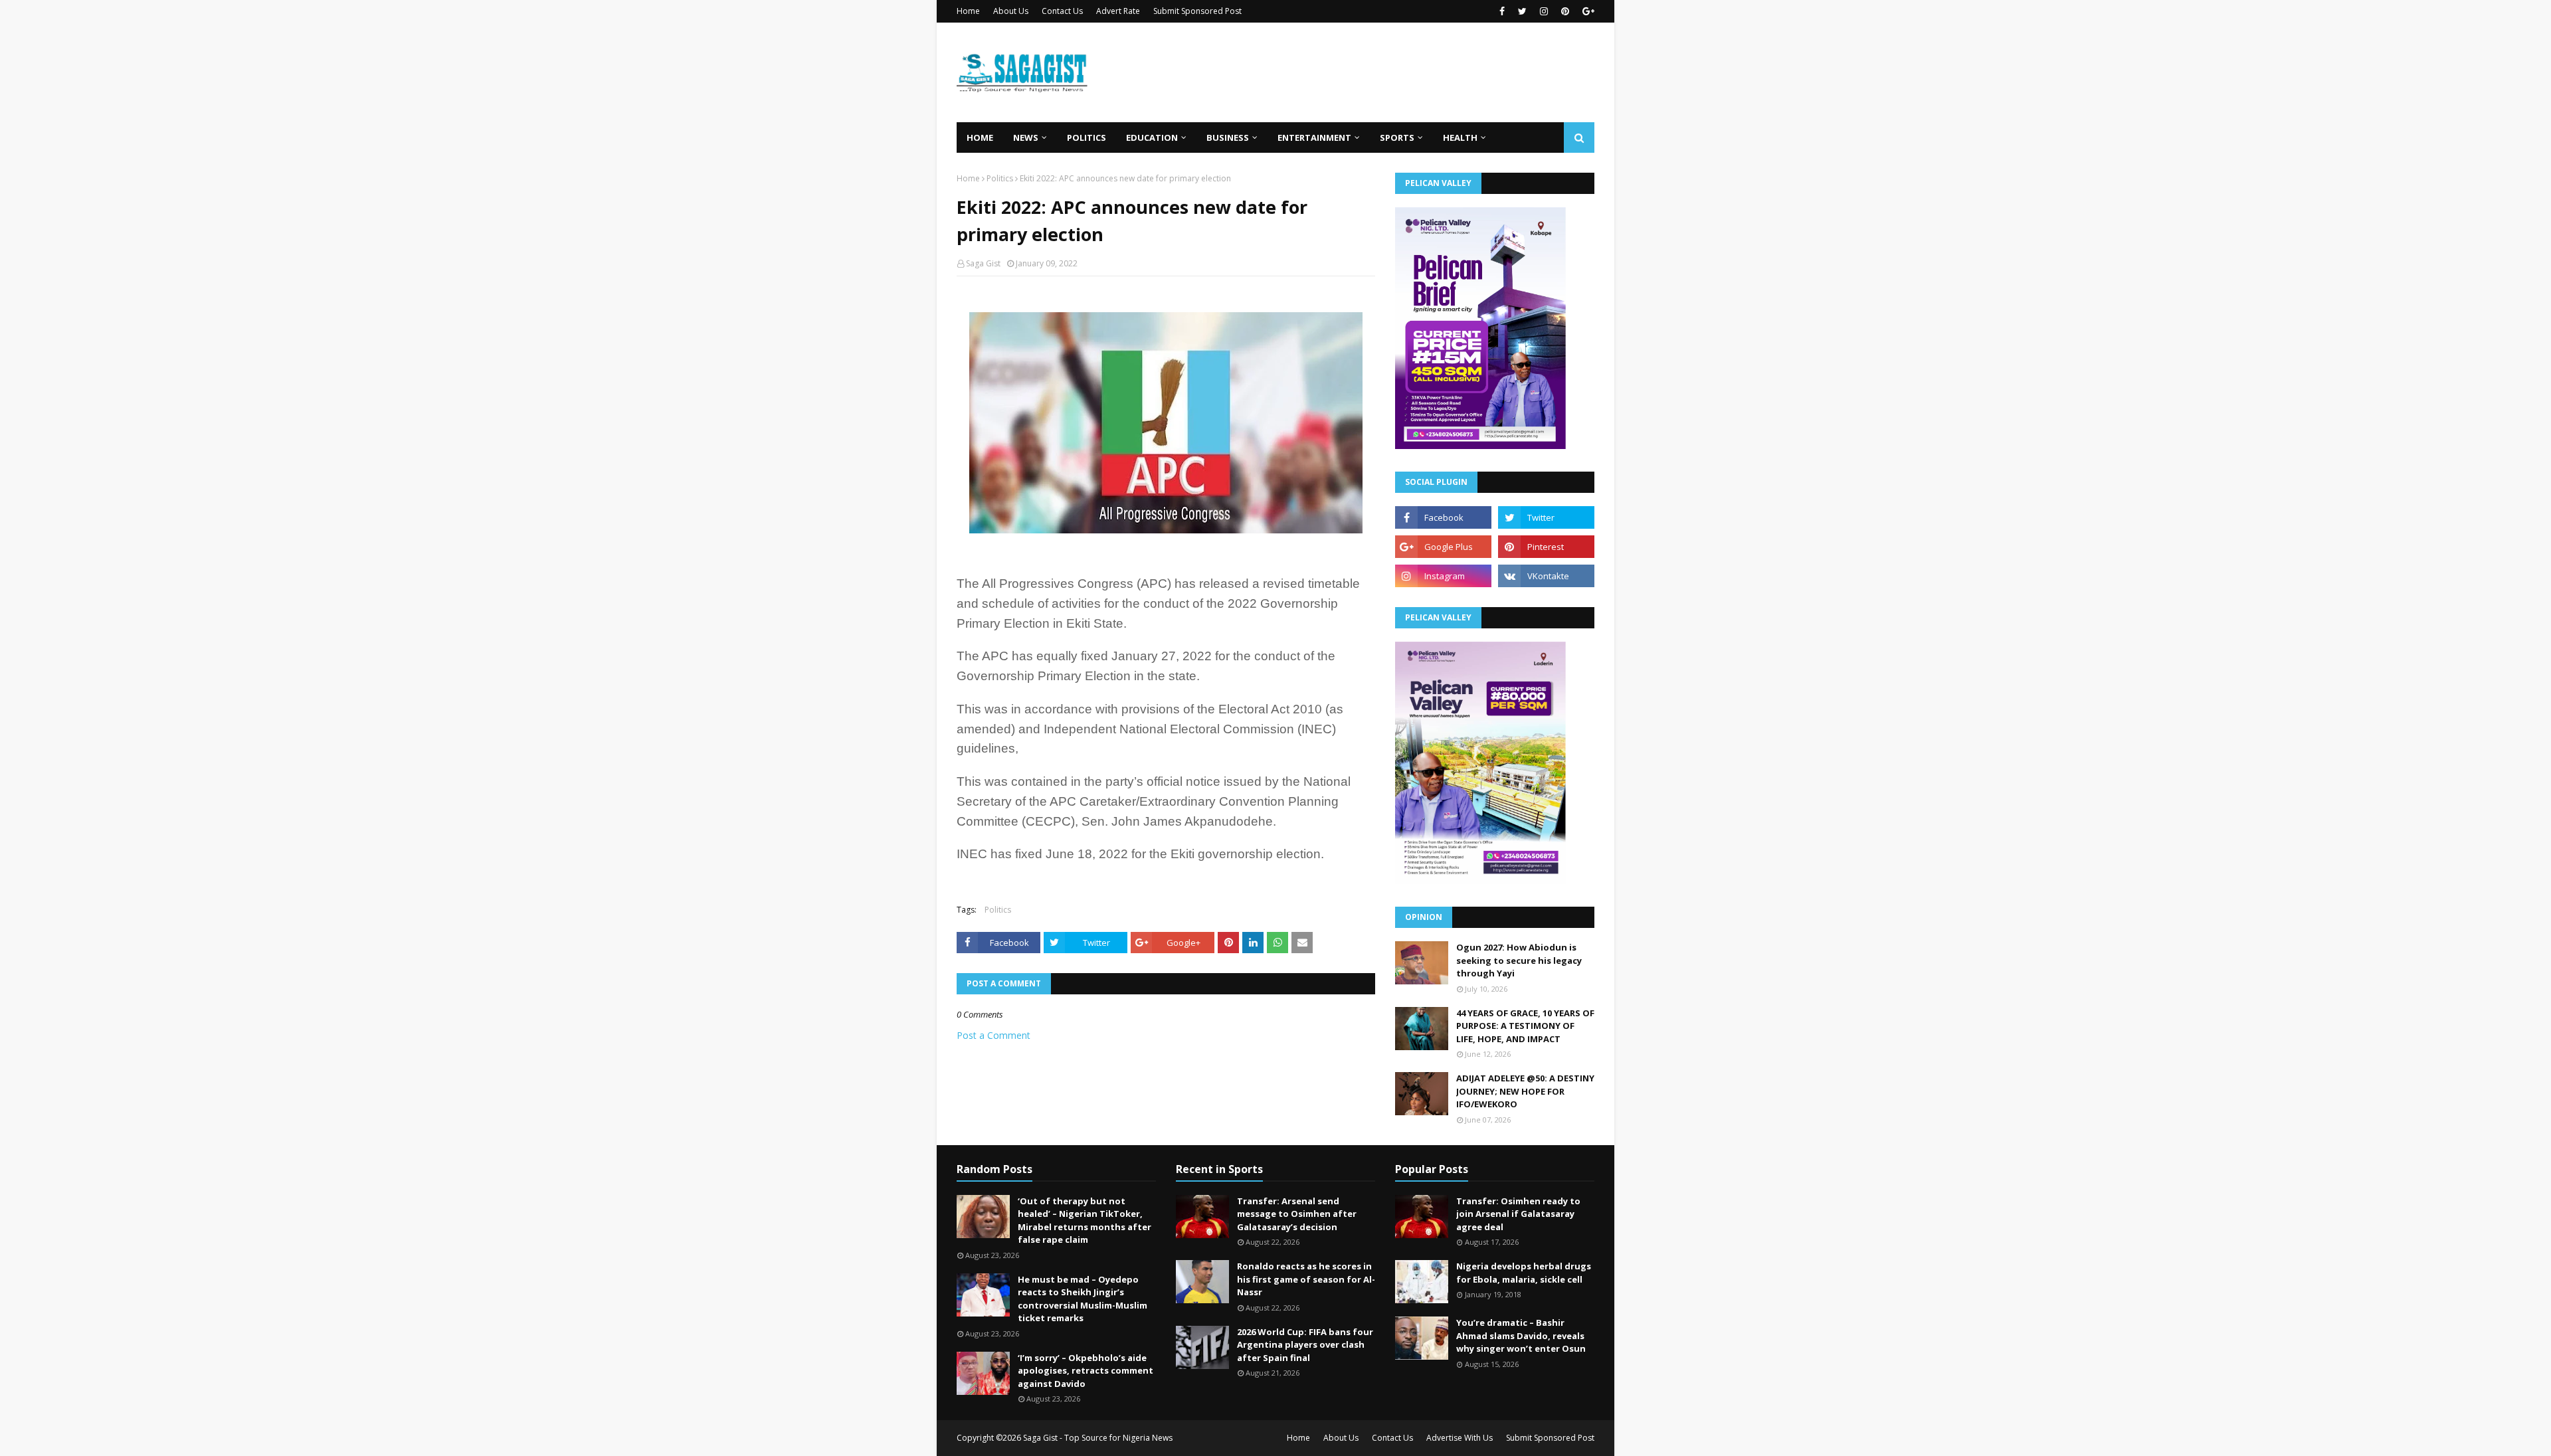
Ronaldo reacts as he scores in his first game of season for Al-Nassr (1306, 1279)
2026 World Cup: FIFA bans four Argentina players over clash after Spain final (1305, 1345)
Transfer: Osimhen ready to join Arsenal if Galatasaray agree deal (1518, 1214)
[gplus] (1587, 11)
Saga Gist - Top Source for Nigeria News (1098, 1438)
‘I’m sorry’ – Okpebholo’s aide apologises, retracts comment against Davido (1086, 1371)
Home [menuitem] (980, 137)
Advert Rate (1118, 11)
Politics (1000, 178)
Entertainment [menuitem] (1314, 137)
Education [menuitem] (1152, 137)
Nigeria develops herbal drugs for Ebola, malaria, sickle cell (1524, 1273)
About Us (1011, 11)
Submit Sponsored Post (1197, 11)
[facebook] (1502, 11)
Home (968, 11)
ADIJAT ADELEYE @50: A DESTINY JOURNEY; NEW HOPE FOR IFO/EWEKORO (1525, 1091)
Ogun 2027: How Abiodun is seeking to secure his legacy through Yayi (1519, 960)
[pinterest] (1565, 11)
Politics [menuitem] (1087, 137)
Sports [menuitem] (1397, 137)
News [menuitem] (1026, 137)
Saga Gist (983, 263)
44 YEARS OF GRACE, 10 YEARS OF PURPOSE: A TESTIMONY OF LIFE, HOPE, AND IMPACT (1525, 1026)
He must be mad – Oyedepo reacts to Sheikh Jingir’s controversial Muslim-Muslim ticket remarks (1083, 1299)
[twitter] (1522, 11)
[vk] (1546, 576)
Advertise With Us (1460, 1438)
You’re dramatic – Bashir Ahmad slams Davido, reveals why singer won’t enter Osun (1521, 1335)
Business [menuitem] (1228, 137)
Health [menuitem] (1460, 137)
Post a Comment (993, 1035)
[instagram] (1544, 11)
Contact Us (1062, 11)
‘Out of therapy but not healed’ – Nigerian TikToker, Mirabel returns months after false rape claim (1085, 1221)
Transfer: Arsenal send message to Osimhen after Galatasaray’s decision (1297, 1214)
